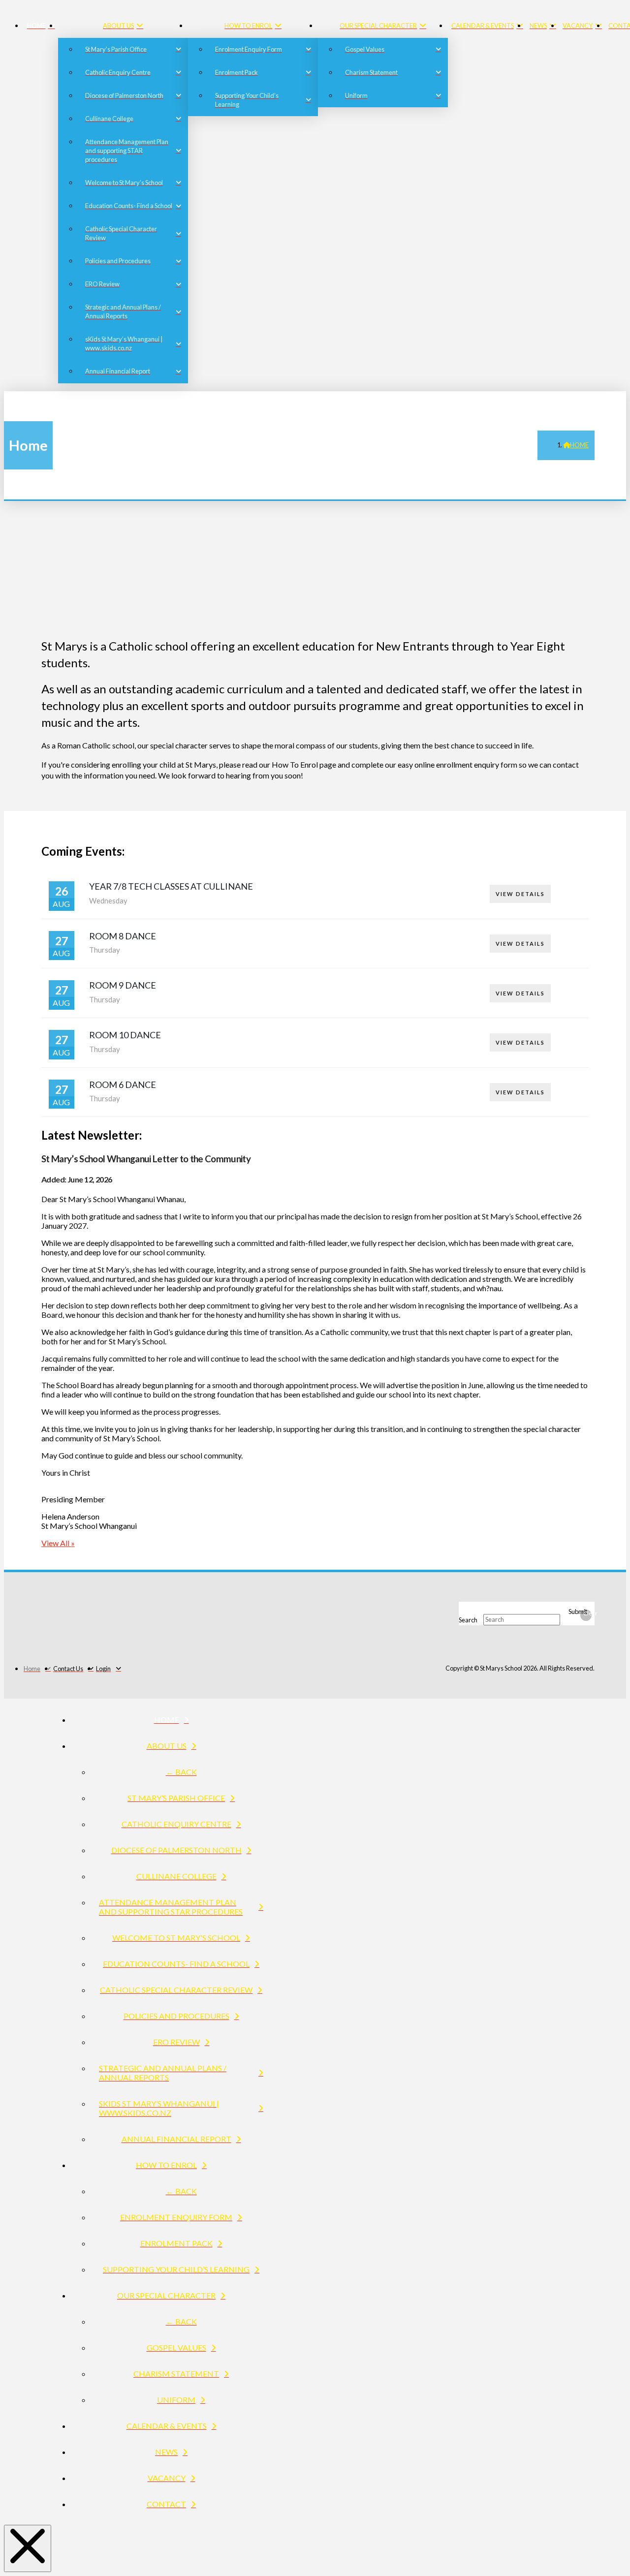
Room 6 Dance (123, 1085)
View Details (520, 894)
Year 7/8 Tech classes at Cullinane (171, 886)
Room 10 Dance (125, 1035)
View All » (58, 1543)
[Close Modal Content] (28, 2548)
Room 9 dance (123, 985)
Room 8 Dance (123, 936)
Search (468, 1619)
